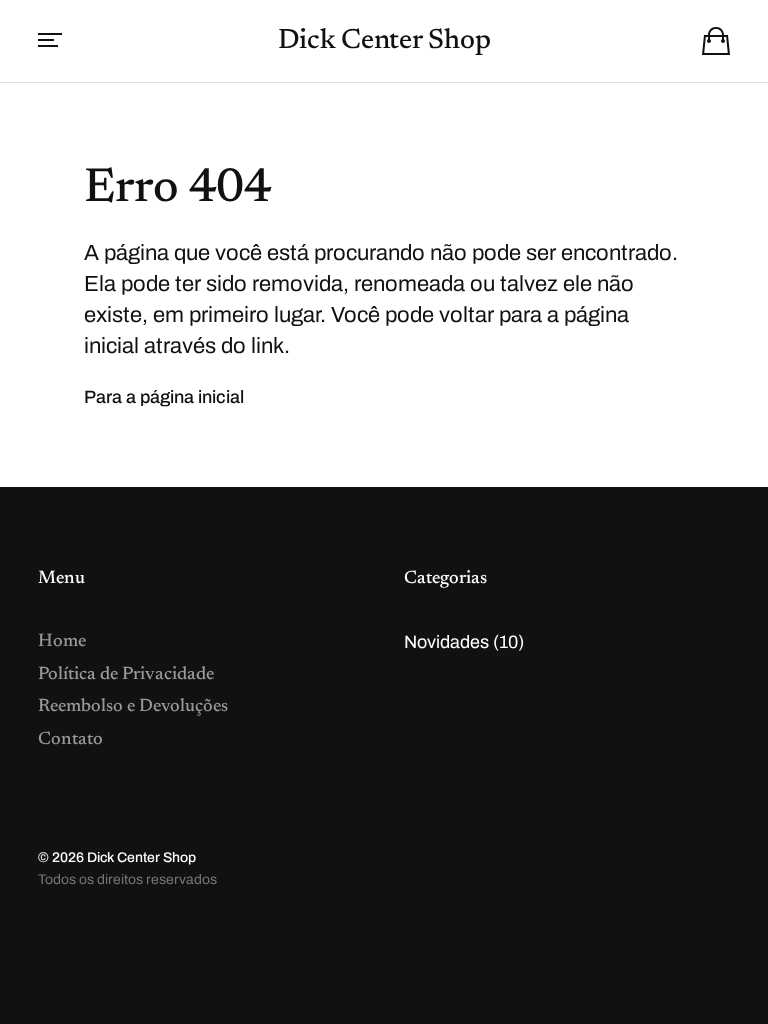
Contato (70, 740)
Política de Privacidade (126, 675)
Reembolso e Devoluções (133, 707)
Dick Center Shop (384, 41)
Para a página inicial (164, 397)
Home (62, 642)
